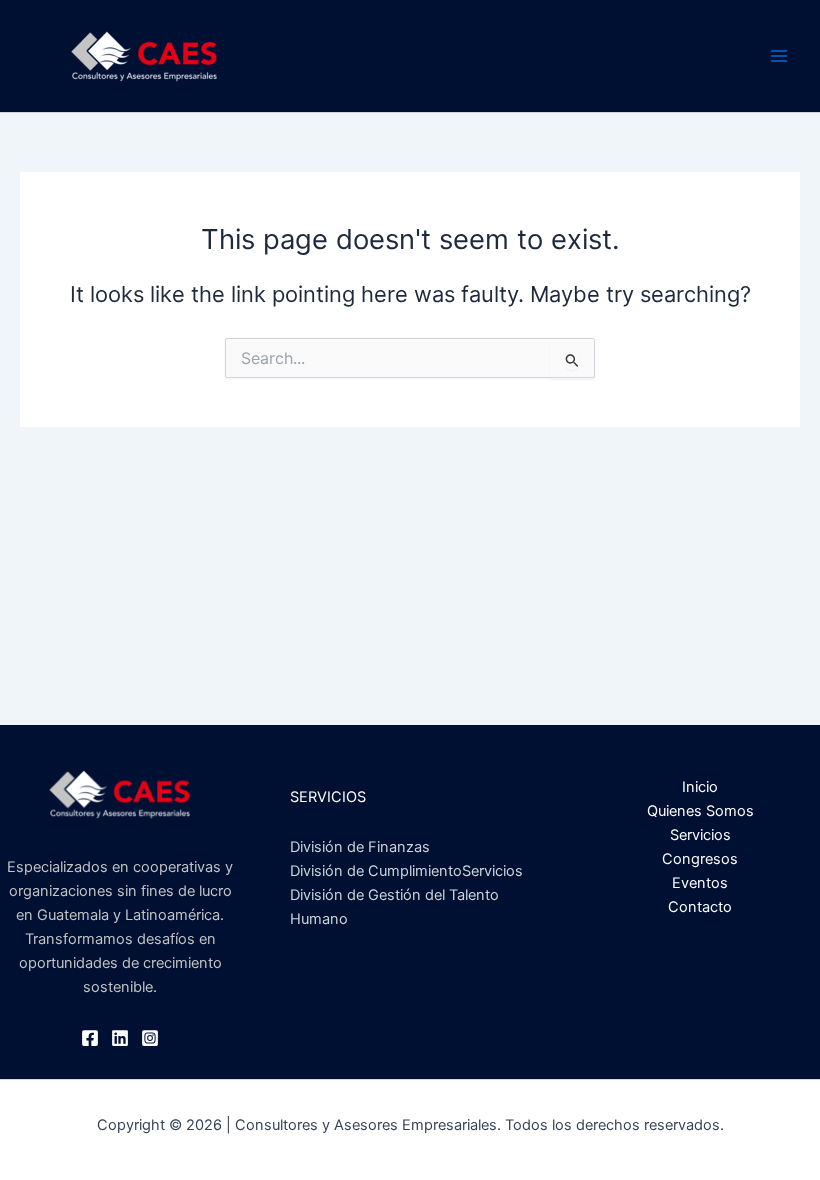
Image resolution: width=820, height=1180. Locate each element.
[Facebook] (90, 1038)
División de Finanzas (360, 847)
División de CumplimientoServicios (406, 871)
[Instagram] (150, 1038)
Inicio (700, 787)
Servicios (700, 835)
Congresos (700, 859)
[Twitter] (120, 1038)
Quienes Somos (700, 811)
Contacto (700, 907)
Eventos (700, 883)
